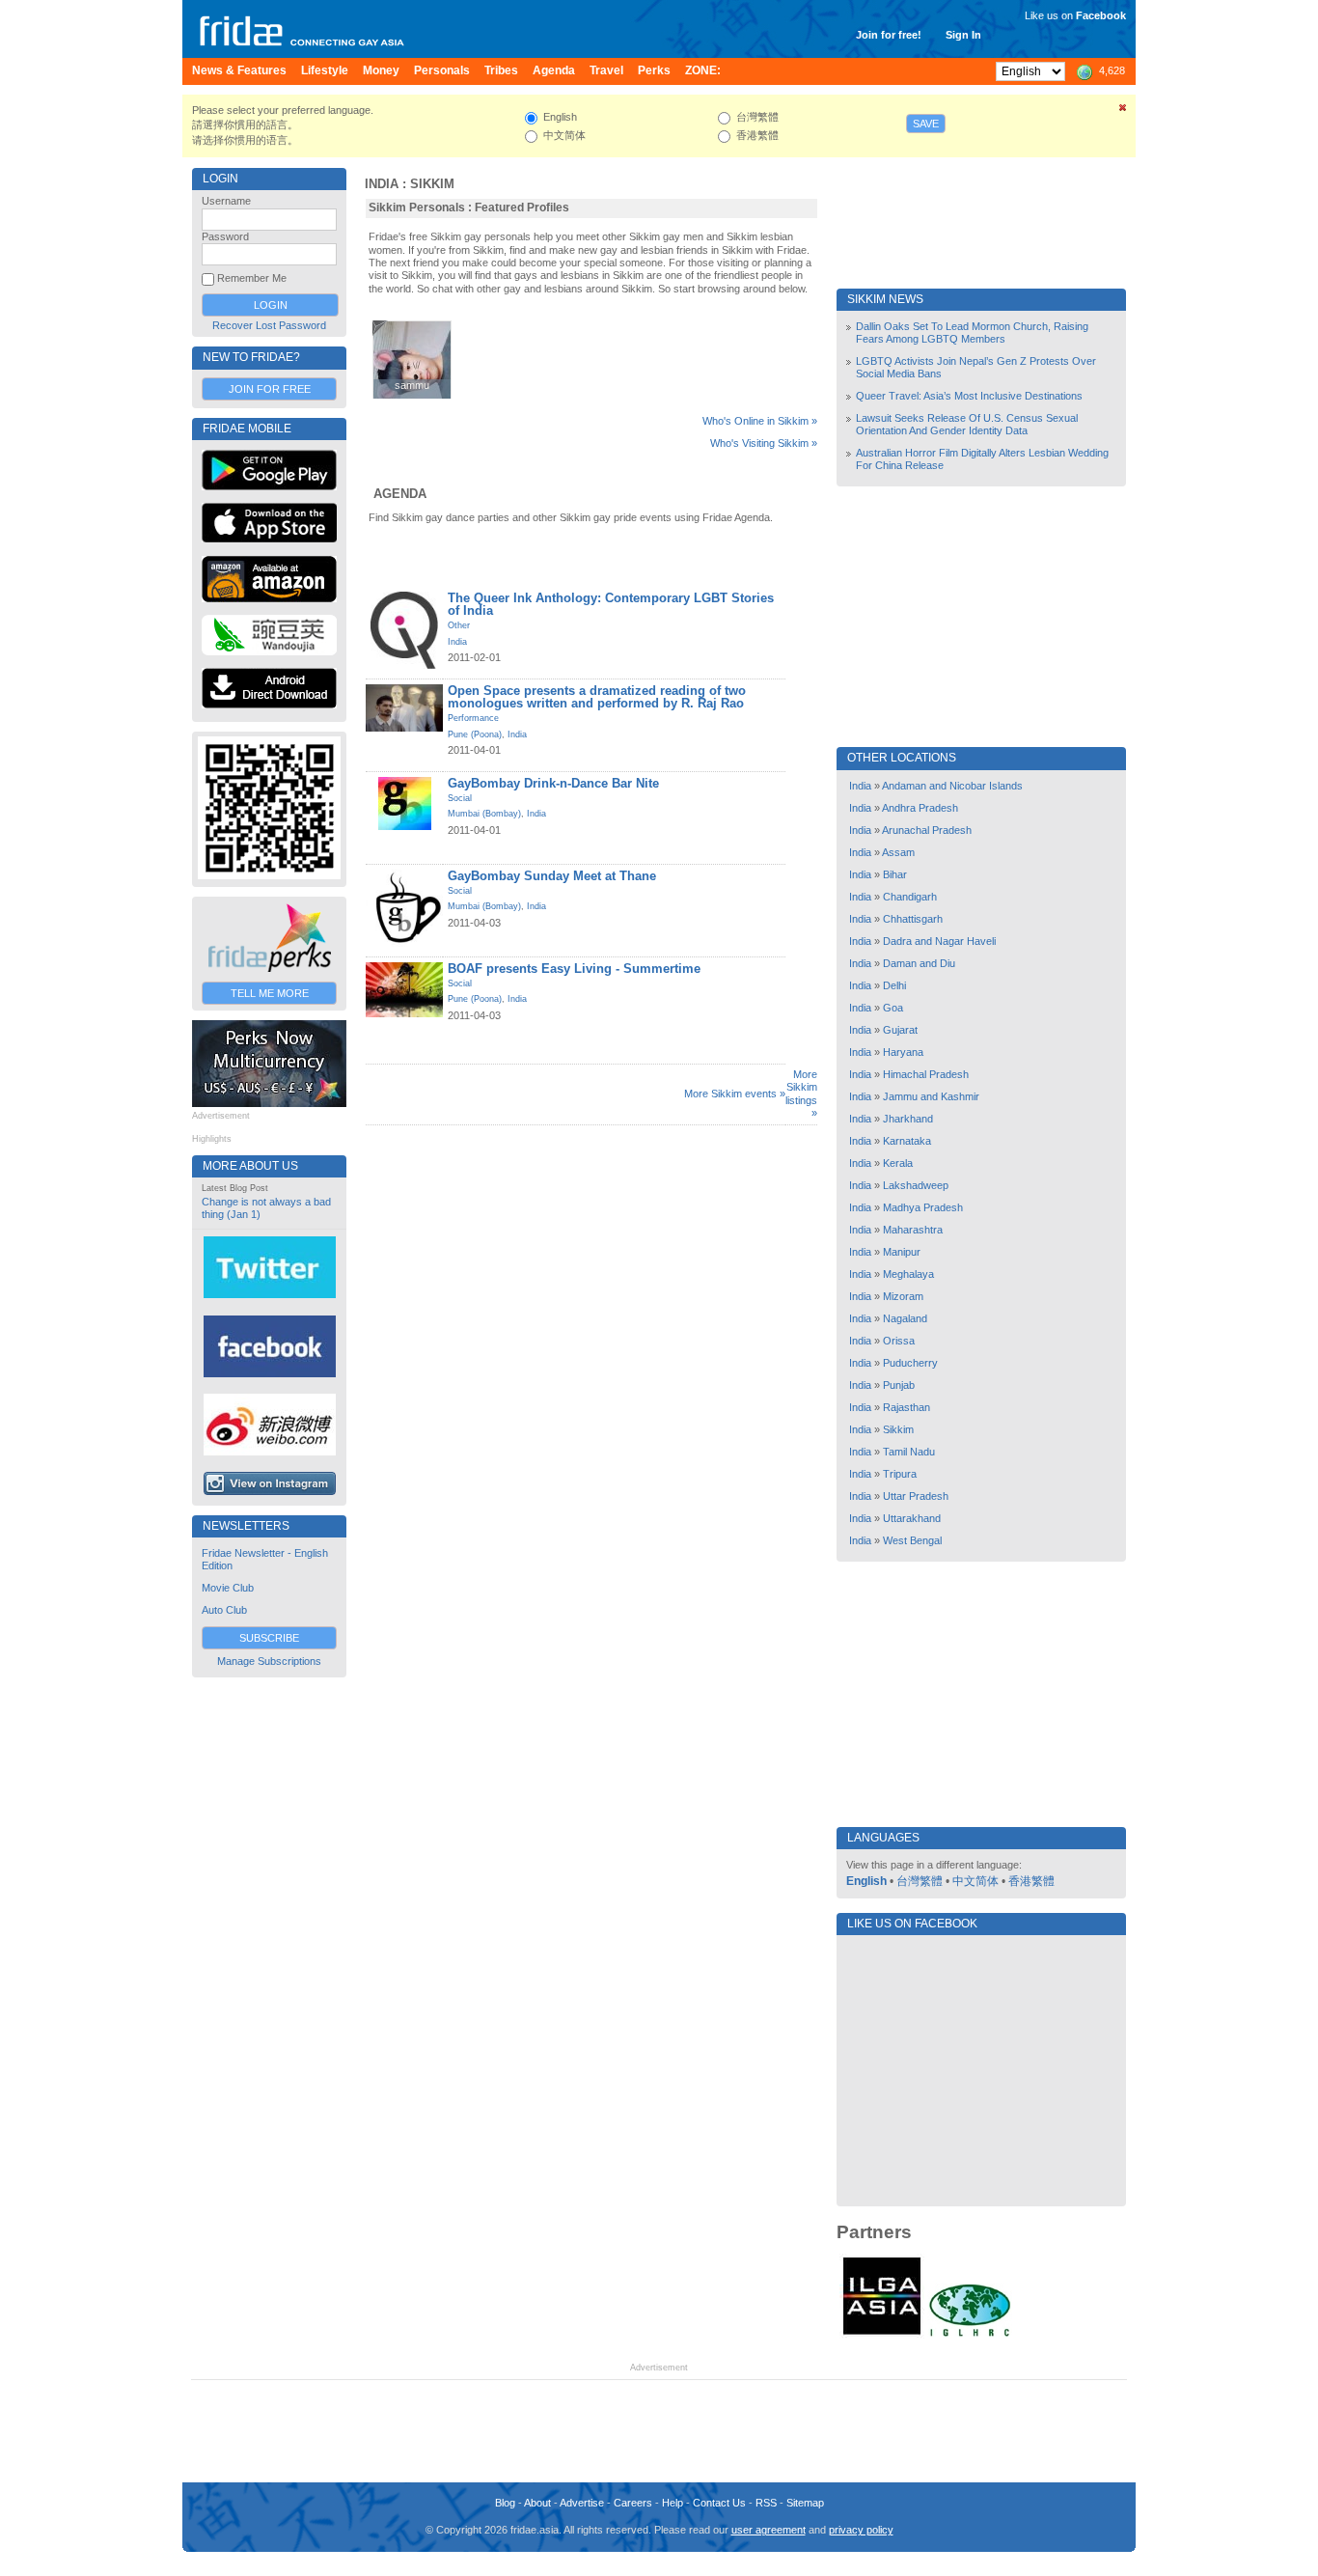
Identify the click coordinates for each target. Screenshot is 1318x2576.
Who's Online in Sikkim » (760, 421)
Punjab (899, 1385)
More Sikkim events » (735, 1094)
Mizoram (903, 1296)
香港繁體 (1031, 1881)
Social (460, 798)
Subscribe (269, 1638)
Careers (633, 2503)
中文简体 (975, 1881)
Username (226, 201)
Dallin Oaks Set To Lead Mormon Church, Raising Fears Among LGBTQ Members (972, 332)
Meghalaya (908, 1274)
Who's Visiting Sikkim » (764, 443)
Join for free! (889, 35)
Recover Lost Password (269, 325)
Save (926, 124)
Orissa (899, 1341)
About (537, 2503)
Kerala (898, 1163)
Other (459, 625)
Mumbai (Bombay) (484, 814)
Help (673, 2503)
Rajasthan (906, 1407)
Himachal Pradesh (926, 1074)
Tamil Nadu (909, 1452)
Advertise (582, 2503)
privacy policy (861, 2530)
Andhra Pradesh (920, 808)
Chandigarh (910, 897)
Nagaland (905, 1318)
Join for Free (270, 389)
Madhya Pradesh (923, 1207)
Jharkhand (908, 1119)
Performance (473, 718)
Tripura (900, 1474)
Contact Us (719, 2503)
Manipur (902, 1252)
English (866, 1881)
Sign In (963, 35)
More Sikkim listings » (801, 1094)
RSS (766, 2503)
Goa (893, 1008)
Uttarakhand (912, 1518)
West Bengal (912, 1540)
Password (225, 236)
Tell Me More (270, 993)
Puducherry (910, 1363)
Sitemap (805, 2503)
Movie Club (228, 1588)
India (382, 184)
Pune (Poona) (475, 734)
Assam (898, 852)
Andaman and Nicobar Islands (952, 786)
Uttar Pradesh (916, 1496)
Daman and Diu (919, 963)
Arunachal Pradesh (927, 830)
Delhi (894, 985)
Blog (505, 2503)
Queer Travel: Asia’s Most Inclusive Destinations (969, 396)
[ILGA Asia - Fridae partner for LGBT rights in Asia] (882, 2335)
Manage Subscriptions (269, 1661)
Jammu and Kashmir (931, 1096)
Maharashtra (913, 1230)
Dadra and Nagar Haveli (939, 941)
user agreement (769, 2530)
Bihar (895, 874)
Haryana (903, 1052)
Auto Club (224, 1610)
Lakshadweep (916, 1185)
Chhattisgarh (913, 919)
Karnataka (907, 1141)
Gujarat (900, 1030)
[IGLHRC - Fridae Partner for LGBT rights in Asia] (970, 2335)
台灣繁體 (920, 1881)
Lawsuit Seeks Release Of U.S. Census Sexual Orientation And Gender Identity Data (967, 424)
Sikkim (432, 184)
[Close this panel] (1123, 111)
